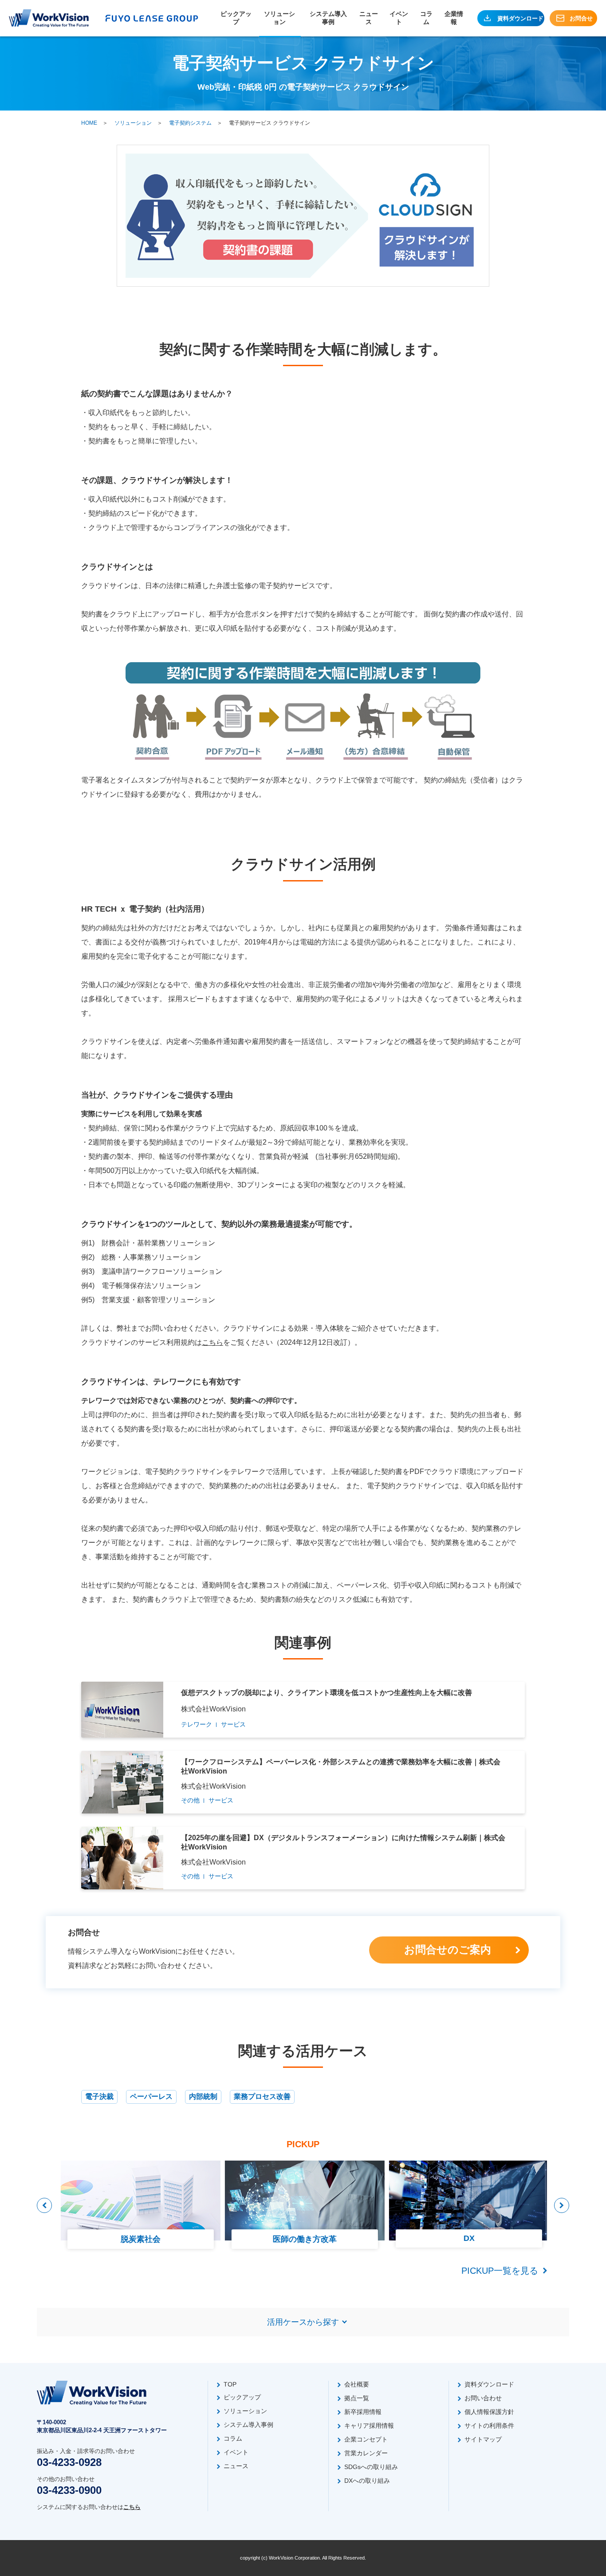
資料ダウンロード (520, 18)
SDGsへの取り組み (371, 2467)
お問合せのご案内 (448, 1950)
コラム (426, 18)
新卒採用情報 (363, 2412)
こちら (212, 1342)
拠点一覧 (357, 2398)
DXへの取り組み (367, 2481)
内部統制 (203, 2096)
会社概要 (357, 2384)
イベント (399, 18)
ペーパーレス (151, 2096)
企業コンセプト (366, 2439)
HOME (89, 123)
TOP (230, 2384)
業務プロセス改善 (262, 2096)
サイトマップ (483, 2439)
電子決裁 (99, 2096)
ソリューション (279, 18)
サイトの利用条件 (489, 2426)
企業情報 (454, 18)
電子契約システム (190, 123)
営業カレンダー (366, 2453)
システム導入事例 (328, 18)
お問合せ (581, 18)
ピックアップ (236, 18)
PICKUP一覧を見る (500, 2271)
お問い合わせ (483, 2398)
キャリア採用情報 (369, 2426)
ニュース (369, 18)
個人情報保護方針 (489, 2412)
